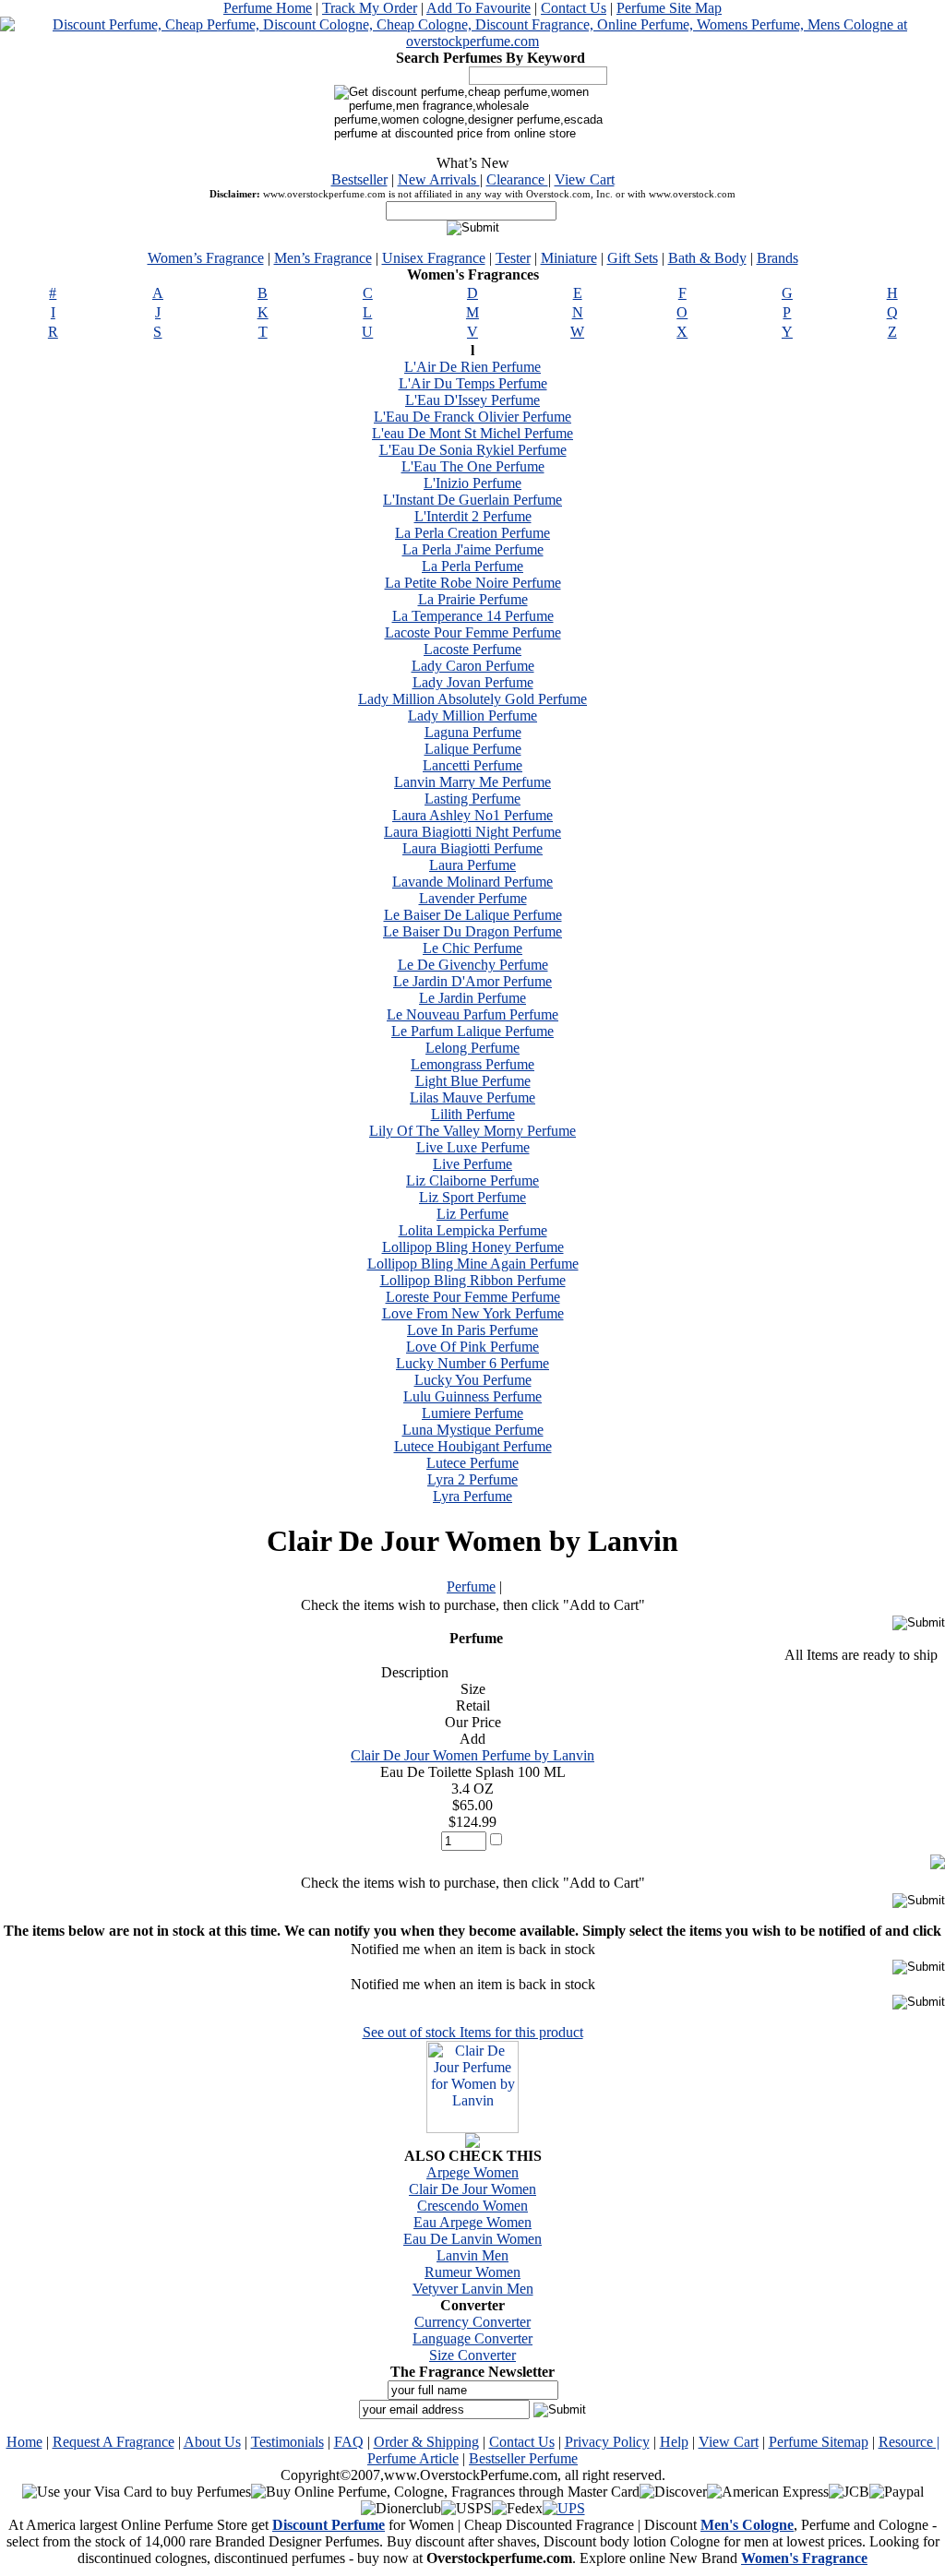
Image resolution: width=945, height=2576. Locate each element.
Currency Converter (472, 2322)
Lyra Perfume (472, 1496)
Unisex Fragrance (434, 258)
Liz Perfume (472, 1214)
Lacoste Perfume (472, 649)
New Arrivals (439, 179)
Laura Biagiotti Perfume (472, 848)
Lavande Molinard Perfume (472, 882)
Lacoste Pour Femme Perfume (473, 632)
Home (24, 2442)
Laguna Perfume (473, 732)
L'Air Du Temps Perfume (473, 383)
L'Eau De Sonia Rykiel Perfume (473, 450)
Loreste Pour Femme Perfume (473, 1297)
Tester (513, 258)
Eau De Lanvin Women (472, 2239)
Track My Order (370, 8)
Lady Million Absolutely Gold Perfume (472, 699)
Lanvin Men (472, 2255)
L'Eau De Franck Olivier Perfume (472, 417)
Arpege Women (472, 2172)
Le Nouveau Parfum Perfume (472, 1014)
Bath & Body (707, 258)
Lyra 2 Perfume (472, 1479)
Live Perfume (472, 1164)
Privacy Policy (607, 2442)
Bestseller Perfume (523, 2458)
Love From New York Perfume (473, 1313)
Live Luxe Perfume (473, 1147)
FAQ (349, 2442)
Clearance (517, 179)
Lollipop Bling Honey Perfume (473, 1247)
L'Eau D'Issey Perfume (472, 400)
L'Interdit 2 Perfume (473, 516)
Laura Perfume (472, 865)
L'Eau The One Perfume (473, 466)
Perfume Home (268, 8)
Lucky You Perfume (473, 1380)
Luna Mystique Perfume (473, 1430)
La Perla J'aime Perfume (473, 549)
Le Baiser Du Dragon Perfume (472, 931)
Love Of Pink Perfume (472, 1347)
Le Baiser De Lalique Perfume (473, 915)
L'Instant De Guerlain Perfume (472, 500)
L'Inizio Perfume (472, 483)
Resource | (909, 2442)
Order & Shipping (426, 2442)
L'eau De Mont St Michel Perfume (472, 433)
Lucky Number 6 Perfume (472, 1363)
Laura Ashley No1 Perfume (472, 815)
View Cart (585, 179)
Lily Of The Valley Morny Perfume (472, 1131)
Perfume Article (413, 2458)
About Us (212, 2442)
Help (674, 2442)
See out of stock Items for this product (473, 2032)
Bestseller (359, 179)
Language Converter (472, 2338)
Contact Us (574, 8)
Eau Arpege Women (472, 2222)
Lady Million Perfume (472, 716)
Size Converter (472, 2355)
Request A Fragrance (114, 2442)
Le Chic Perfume (472, 948)
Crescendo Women (472, 2206)
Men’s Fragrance (323, 258)
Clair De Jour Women (472, 2189)
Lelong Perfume (472, 1048)
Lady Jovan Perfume (473, 682)
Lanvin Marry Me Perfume (472, 782)
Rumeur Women (472, 2272)
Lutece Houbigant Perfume (473, 1446)
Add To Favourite (478, 8)
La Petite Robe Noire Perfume (473, 583)
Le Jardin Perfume (472, 998)
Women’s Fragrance (206, 258)
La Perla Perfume (472, 566)
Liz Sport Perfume (472, 1197)
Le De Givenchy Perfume (473, 965)
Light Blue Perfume (473, 1081)
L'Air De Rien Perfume (472, 367)
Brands (778, 258)
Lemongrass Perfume (472, 1064)
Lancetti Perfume (472, 765)
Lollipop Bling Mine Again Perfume (473, 1264)
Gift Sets (633, 258)
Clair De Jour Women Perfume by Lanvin (472, 1755)
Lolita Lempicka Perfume (473, 1230)
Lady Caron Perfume (473, 666)
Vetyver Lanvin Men (473, 2289)
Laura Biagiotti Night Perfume (472, 832)
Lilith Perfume (473, 1114)
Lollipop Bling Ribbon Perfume (473, 1280)
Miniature (569, 258)
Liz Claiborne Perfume (472, 1181)
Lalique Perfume (473, 749)
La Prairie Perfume (473, 599)
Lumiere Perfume (472, 1413)
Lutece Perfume (472, 1463)
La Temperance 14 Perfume (473, 616)
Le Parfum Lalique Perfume (472, 1031)
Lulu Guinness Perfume (472, 1396)
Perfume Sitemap (819, 2442)
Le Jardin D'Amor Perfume (472, 981)
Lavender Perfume (473, 898)
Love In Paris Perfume (472, 1330)
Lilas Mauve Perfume (472, 1097)
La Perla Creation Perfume (472, 533)
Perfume (471, 1586)
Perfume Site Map (669, 8)
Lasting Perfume (472, 799)
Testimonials (287, 2442)
